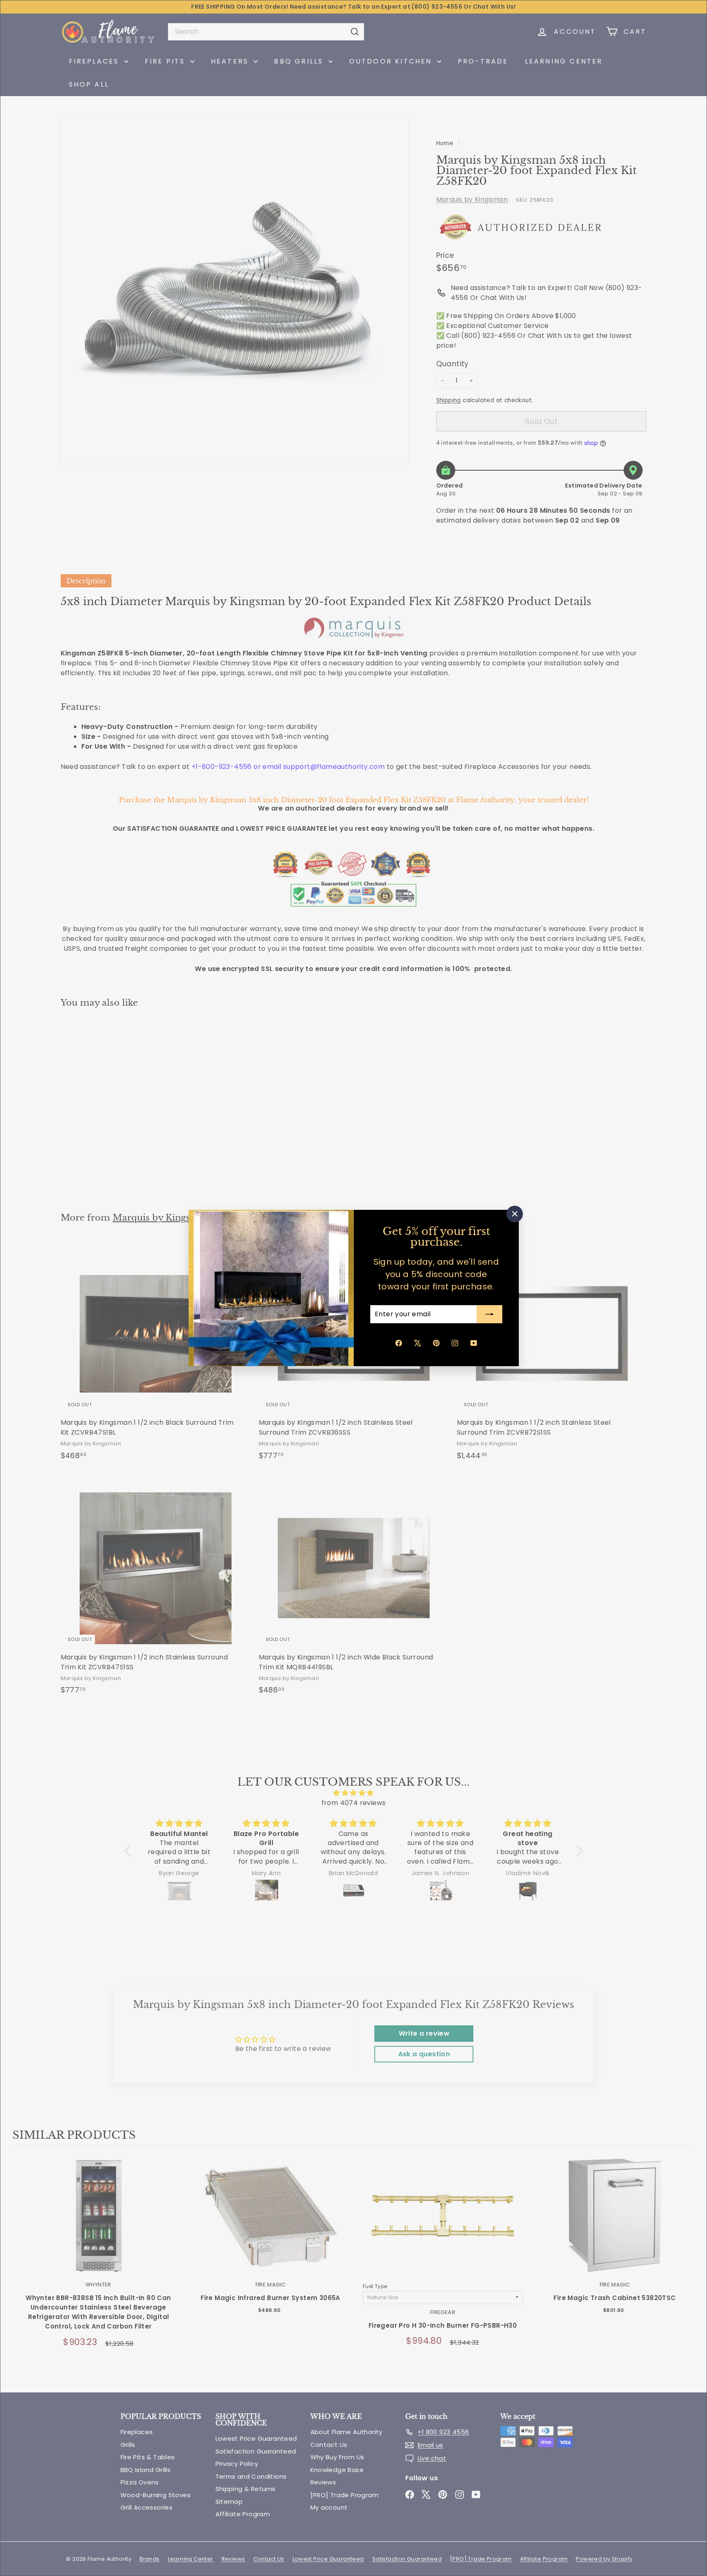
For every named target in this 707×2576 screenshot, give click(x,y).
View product (98, 2224)
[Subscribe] (489, 1314)
